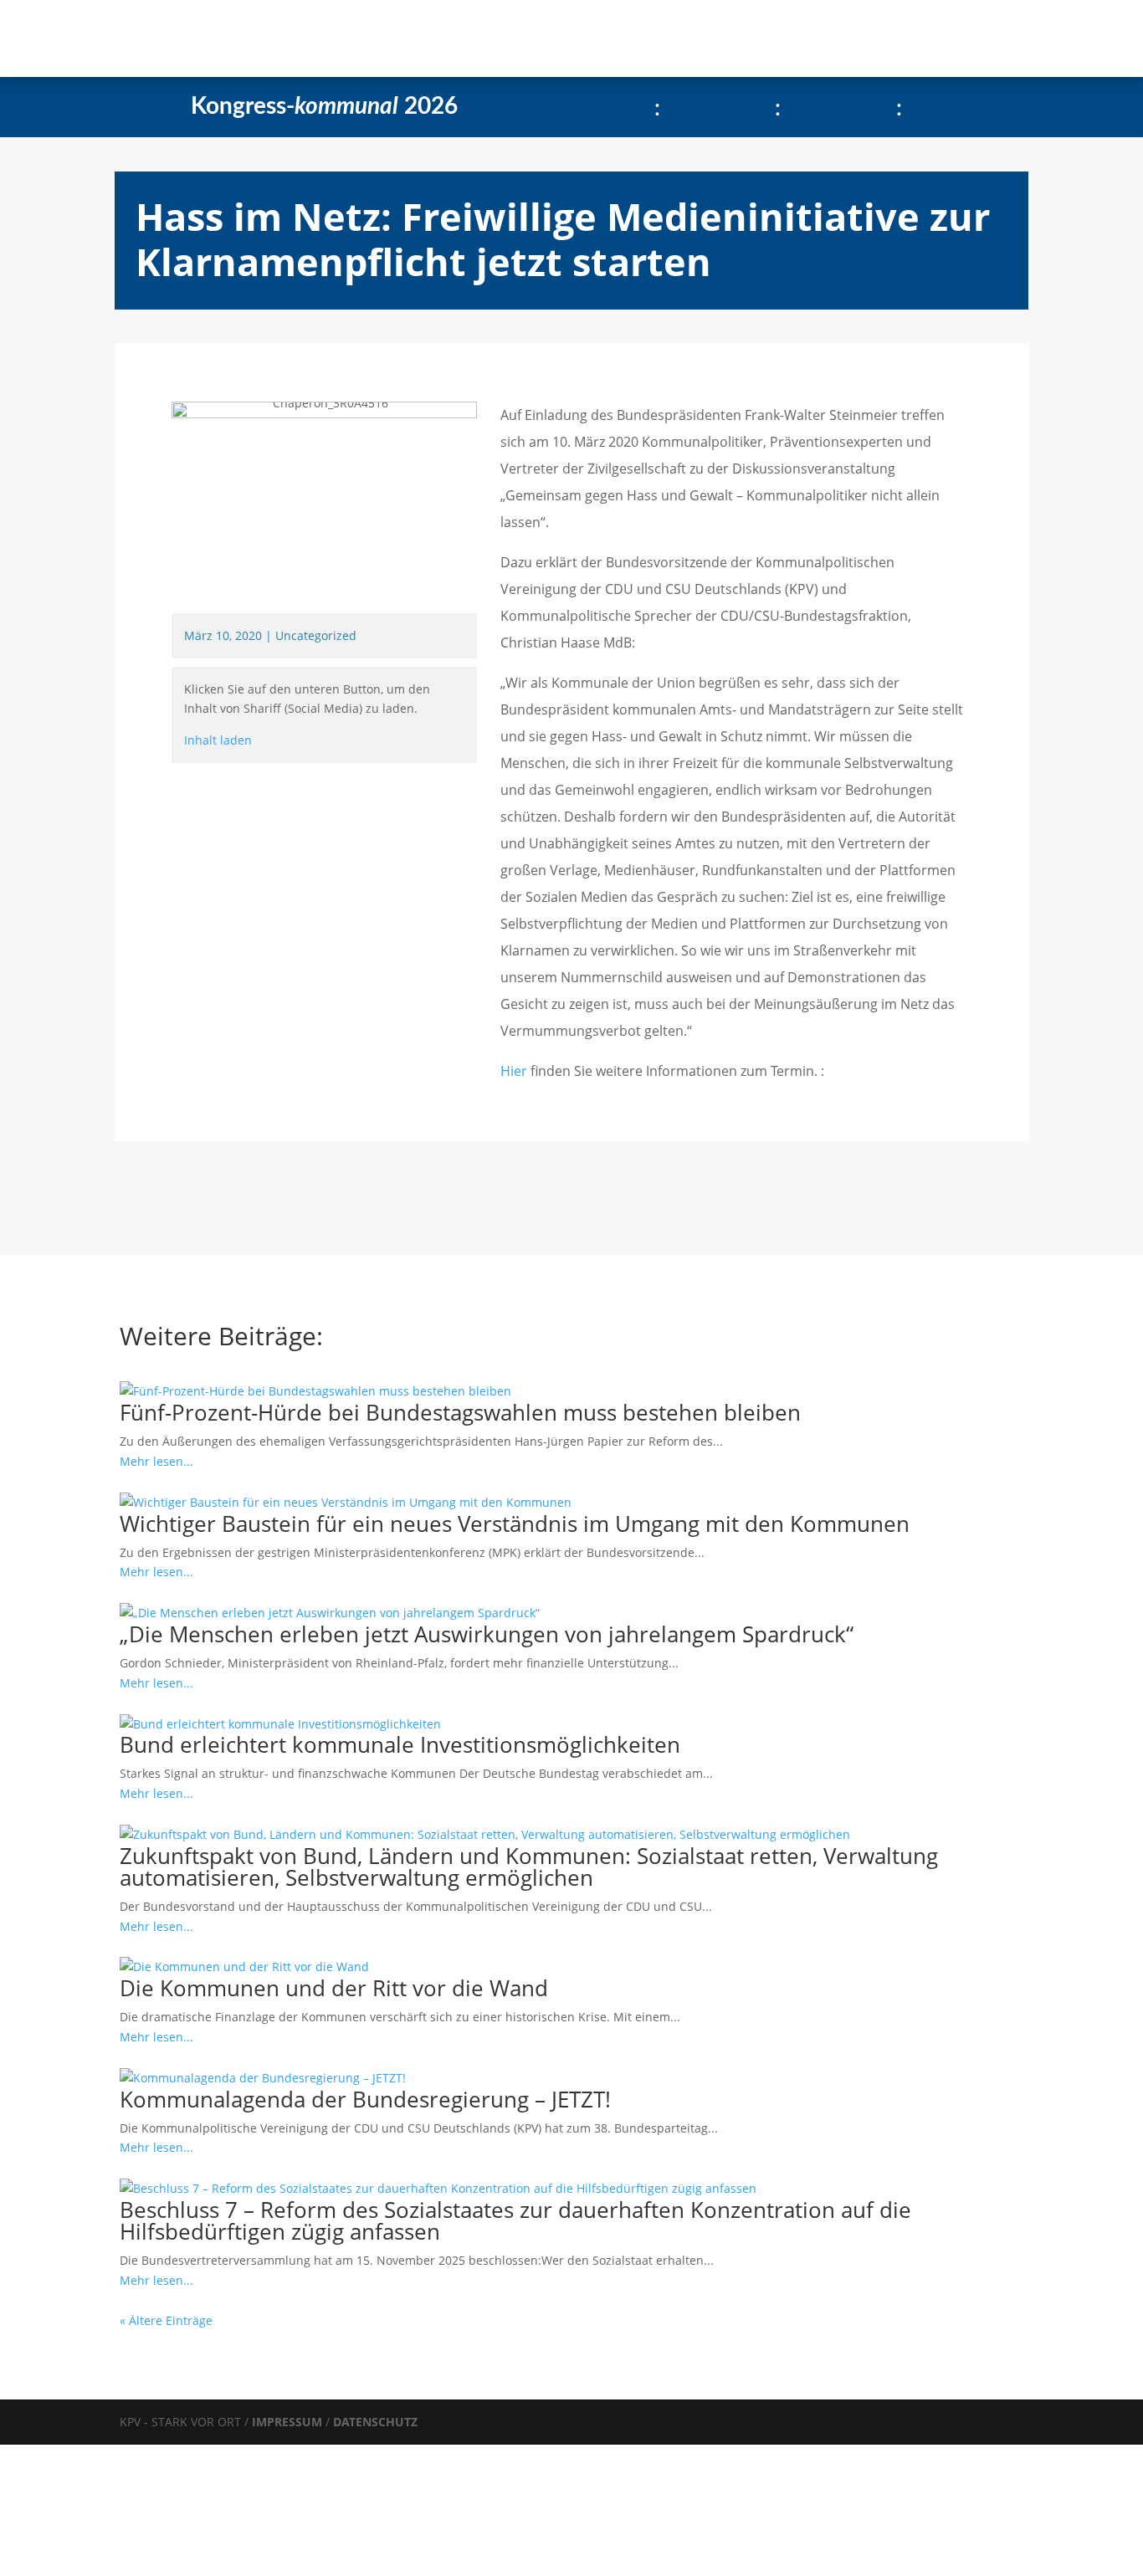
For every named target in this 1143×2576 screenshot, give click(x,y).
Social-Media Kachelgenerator (584, 38)
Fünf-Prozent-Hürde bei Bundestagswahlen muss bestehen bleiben (460, 1412)
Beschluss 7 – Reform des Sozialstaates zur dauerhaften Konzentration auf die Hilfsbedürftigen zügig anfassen (515, 2220)
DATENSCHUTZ (375, 2422)
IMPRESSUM (289, 2422)
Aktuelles (261, 38)
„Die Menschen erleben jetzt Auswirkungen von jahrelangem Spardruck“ (487, 1634)
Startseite (184, 38)
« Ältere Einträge (166, 2320)
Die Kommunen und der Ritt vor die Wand (334, 1988)
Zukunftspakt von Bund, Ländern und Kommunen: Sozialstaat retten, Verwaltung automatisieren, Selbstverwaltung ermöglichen (529, 1867)
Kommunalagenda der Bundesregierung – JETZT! (365, 2099)
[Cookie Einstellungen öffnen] (126, 2566)
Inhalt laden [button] (218, 740)
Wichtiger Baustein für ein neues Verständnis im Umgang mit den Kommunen (515, 1524)
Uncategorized (316, 635)
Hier (514, 1071)
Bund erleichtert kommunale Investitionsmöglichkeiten (400, 1744)
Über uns (426, 38)
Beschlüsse (343, 38)
